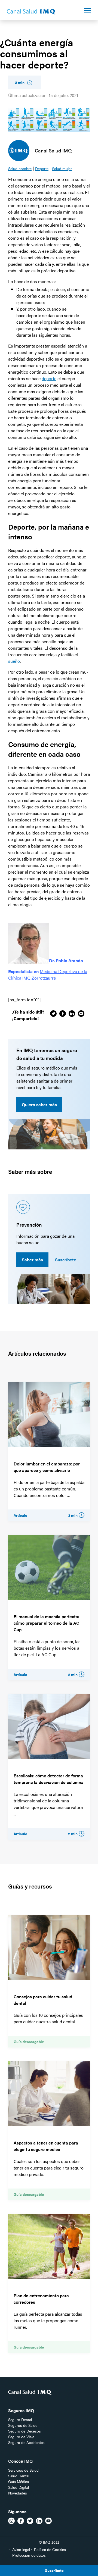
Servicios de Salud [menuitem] (23, 2470)
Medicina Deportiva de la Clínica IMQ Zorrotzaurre (48, 975)
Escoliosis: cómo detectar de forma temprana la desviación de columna (49, 1779)
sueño (14, 661)
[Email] (81, 1014)
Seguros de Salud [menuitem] (23, 2425)
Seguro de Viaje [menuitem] (21, 2437)
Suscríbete (66, 1260)
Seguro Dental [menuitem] (20, 2419)
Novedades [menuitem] (18, 2493)
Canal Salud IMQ (53, 150)
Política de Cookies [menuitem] (50, 2549)
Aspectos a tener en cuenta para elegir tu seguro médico (46, 2146)
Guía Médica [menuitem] (19, 2481)
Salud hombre (20, 168)
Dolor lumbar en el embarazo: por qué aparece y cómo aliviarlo (47, 1467)
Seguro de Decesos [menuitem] (24, 2431)
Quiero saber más (39, 1104)
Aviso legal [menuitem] (21, 2549)
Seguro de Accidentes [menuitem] (26, 2442)
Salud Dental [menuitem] (19, 2476)
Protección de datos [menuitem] (29, 2555)
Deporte (42, 168)
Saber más (32, 1260)
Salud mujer (62, 168)
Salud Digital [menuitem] (19, 2487)
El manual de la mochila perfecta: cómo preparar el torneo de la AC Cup (46, 1623)
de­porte (49, 378)
